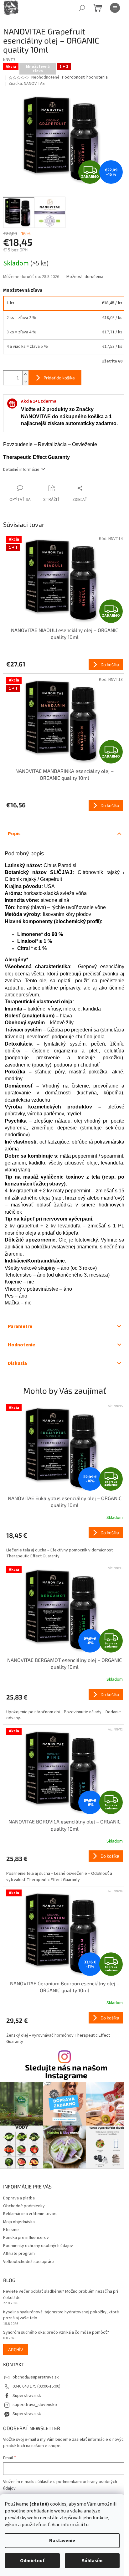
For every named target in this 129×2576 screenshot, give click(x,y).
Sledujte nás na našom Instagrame (66, 2071)
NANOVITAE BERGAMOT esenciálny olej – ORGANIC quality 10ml (64, 1663)
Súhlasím (92, 2561)
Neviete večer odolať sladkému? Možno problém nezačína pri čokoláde (61, 2295)
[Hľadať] (82, 8)
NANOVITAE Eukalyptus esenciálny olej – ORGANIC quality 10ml (65, 1501)
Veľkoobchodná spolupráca (29, 2262)
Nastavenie (62, 2541)
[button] (64, 1543)
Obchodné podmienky (24, 2206)
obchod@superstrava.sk (36, 2377)
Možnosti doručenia (85, 277)
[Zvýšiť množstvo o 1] (25, 374)
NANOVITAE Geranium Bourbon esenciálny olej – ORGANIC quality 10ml (65, 1987)
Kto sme (11, 2230)
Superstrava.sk (27, 2396)
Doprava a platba (19, 2198)
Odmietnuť (32, 2561)
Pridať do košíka (59, 378)
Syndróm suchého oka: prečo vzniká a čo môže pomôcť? (56, 2333)
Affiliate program (19, 2254)
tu (86, 2525)
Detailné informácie (21, 470)
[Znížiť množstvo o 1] (25, 381)
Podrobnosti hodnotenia (85, 77)
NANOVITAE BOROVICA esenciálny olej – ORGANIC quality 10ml (64, 1825)
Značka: (27, 84)
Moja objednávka (19, 2222)
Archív (16, 2350)
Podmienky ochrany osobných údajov (38, 2246)
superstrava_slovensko (35, 2405)
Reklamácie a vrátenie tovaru (30, 2214)
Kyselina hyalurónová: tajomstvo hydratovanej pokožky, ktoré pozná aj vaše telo (61, 2315)
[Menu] (115, 8)
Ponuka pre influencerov (26, 2238)
